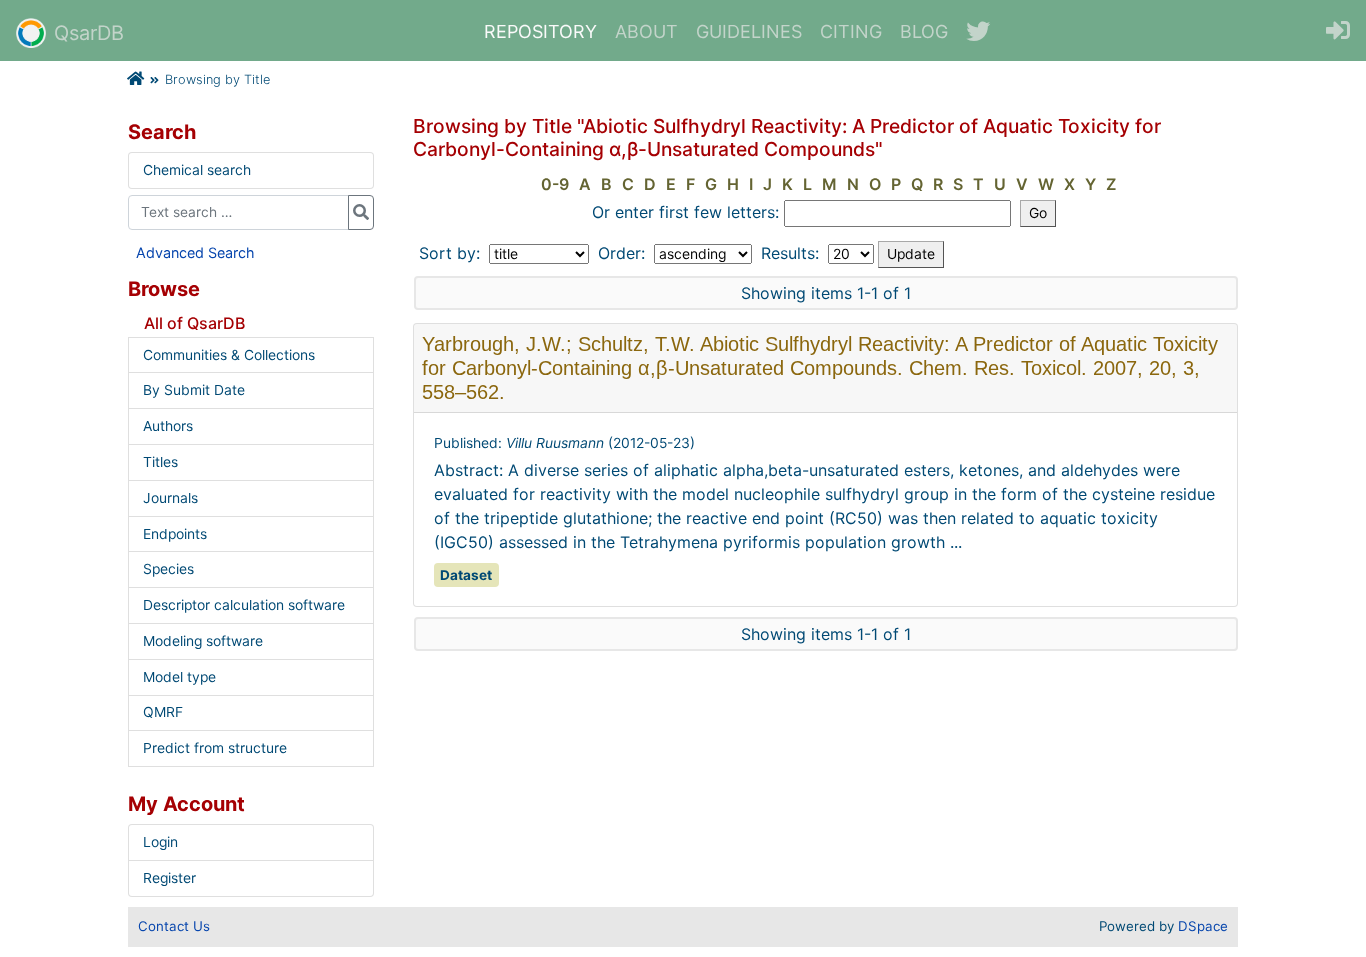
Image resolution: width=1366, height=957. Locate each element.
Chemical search (197, 170)
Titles (160, 462)
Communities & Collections (229, 355)
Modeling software (203, 641)
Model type (179, 677)
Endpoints (175, 534)
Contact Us (174, 926)
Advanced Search (195, 252)
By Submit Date (194, 390)
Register (169, 878)
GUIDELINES (749, 31)
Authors (168, 426)
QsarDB (89, 33)
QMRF (163, 712)
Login (160, 842)
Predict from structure (215, 748)
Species (168, 569)
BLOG (924, 31)
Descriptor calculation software (244, 605)
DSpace (1203, 926)
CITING (851, 31)
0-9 (555, 184)
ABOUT (646, 31)
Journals (170, 498)
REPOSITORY (540, 31)
